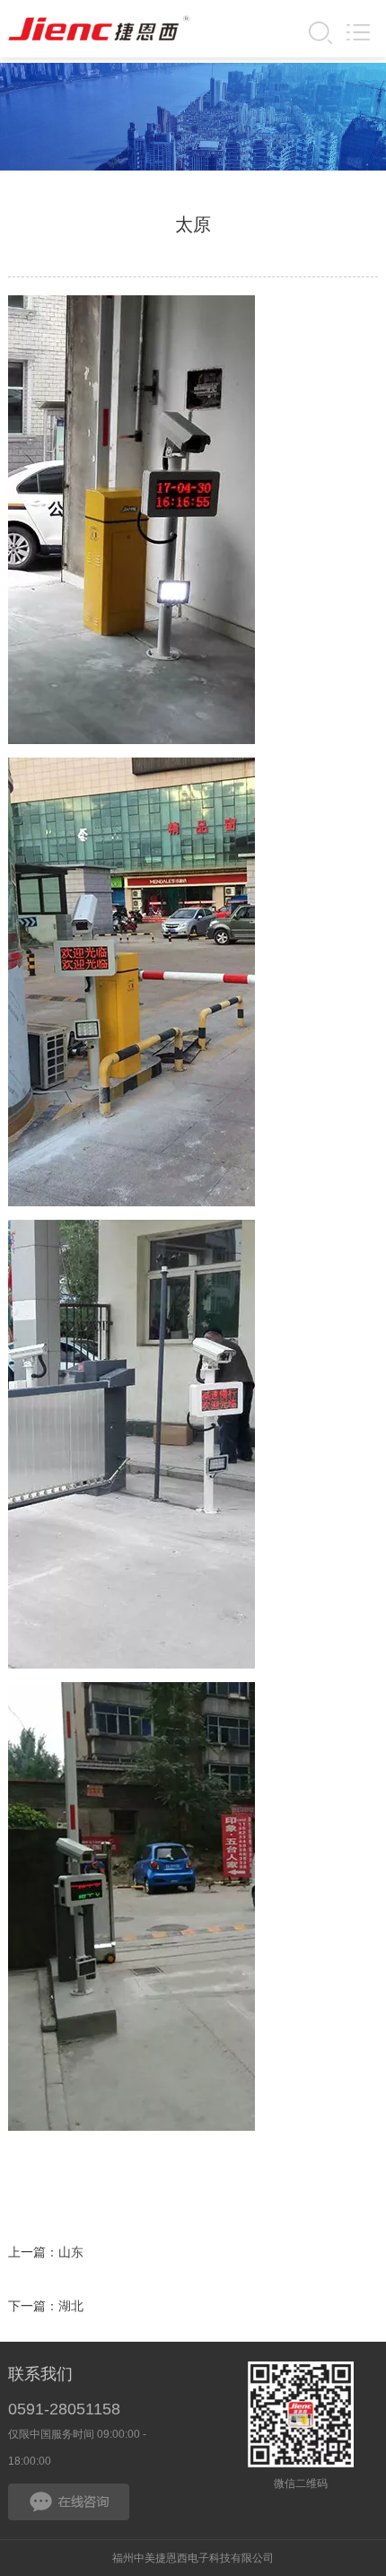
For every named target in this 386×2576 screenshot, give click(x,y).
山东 (71, 2252)
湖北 (71, 2306)
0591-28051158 (64, 2409)
